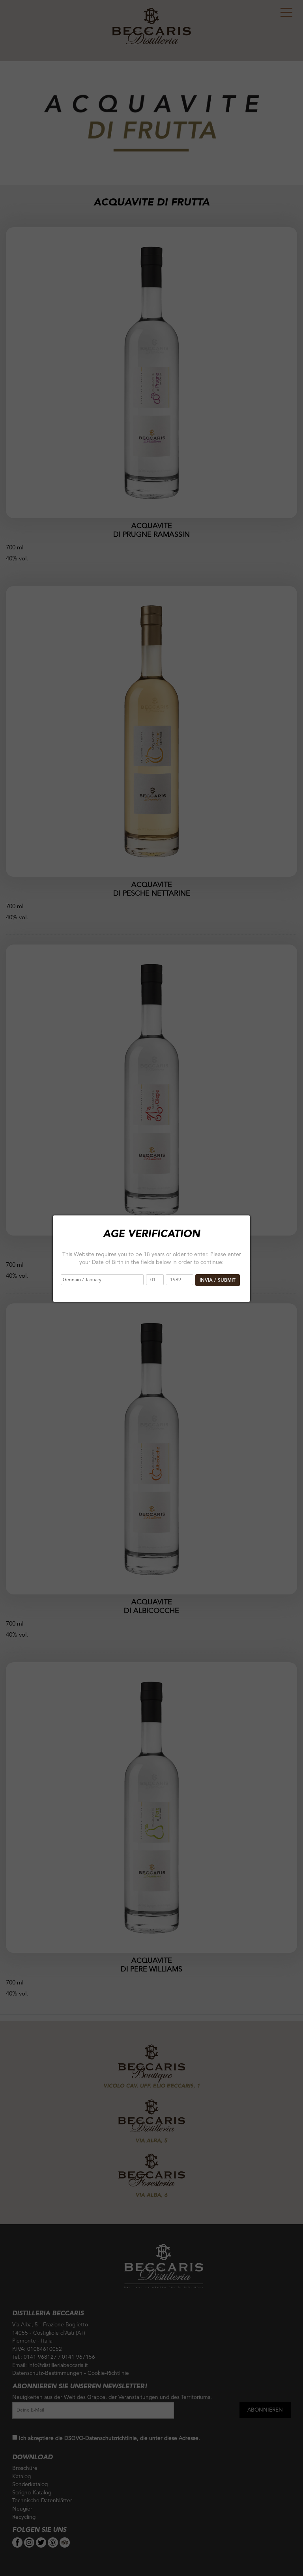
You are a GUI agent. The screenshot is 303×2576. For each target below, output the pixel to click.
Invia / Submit (218, 1281)
